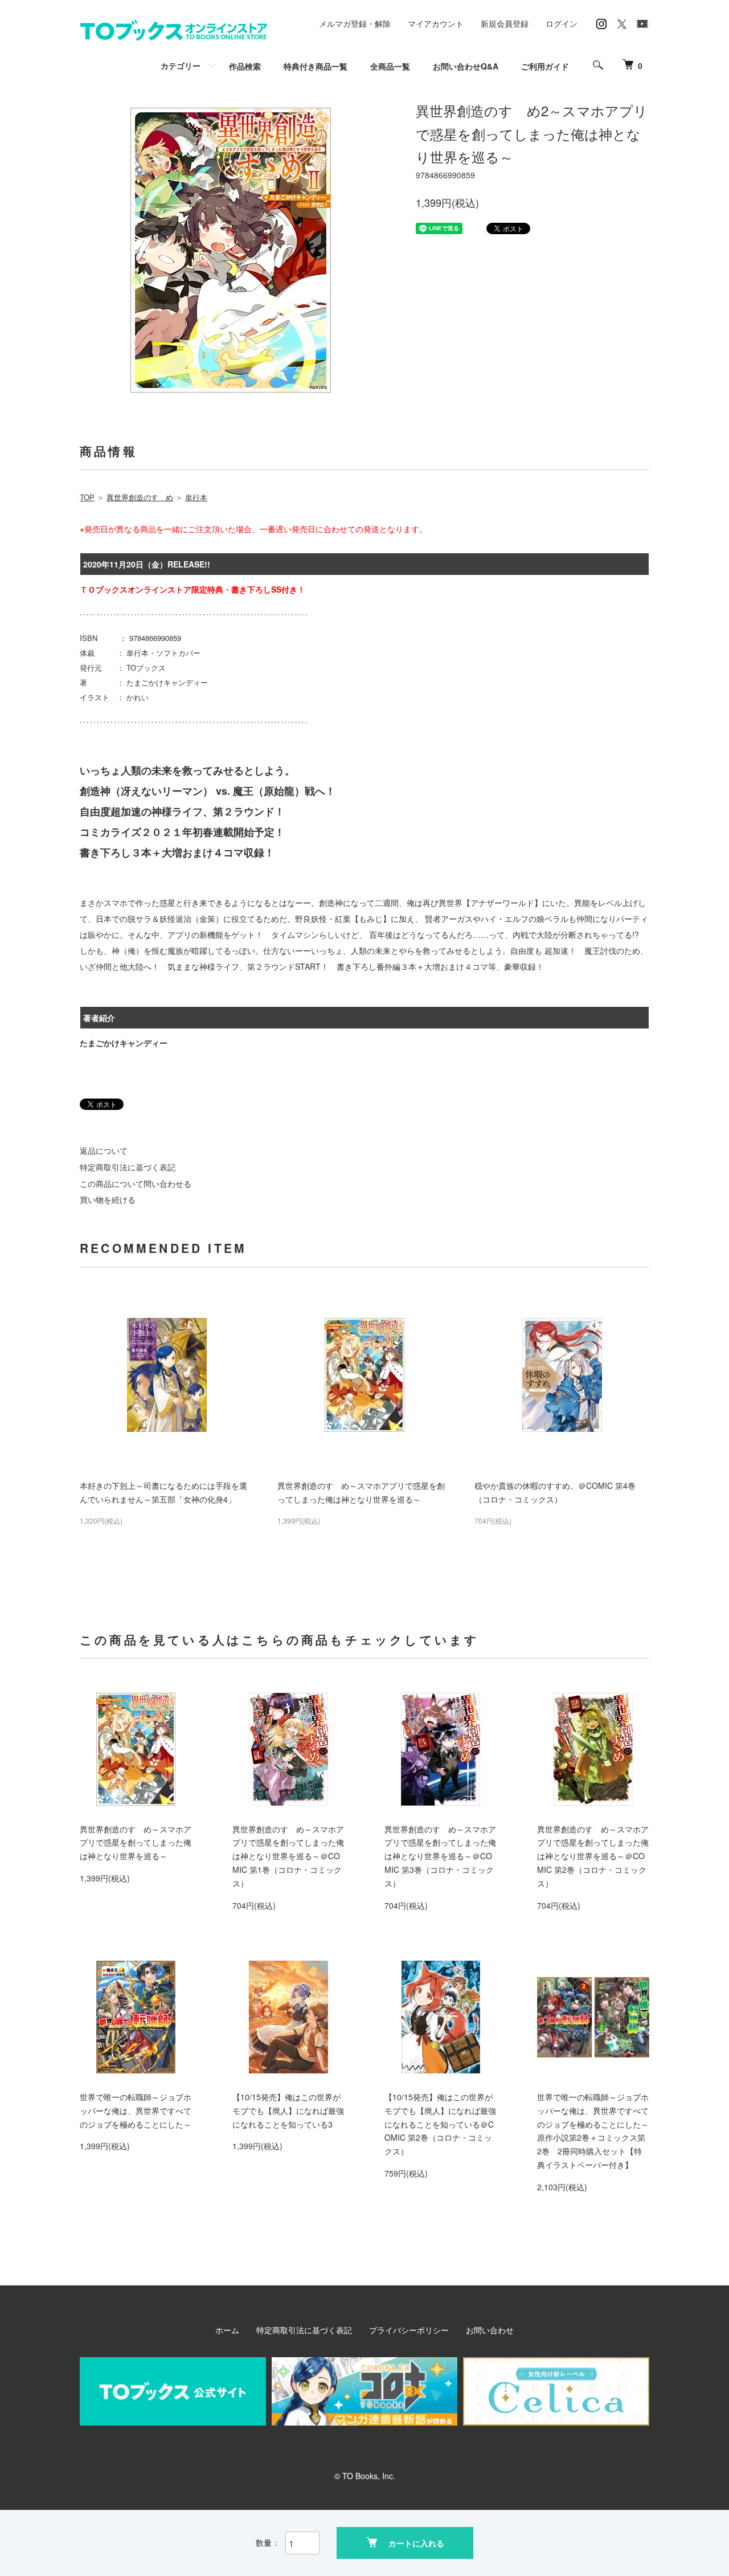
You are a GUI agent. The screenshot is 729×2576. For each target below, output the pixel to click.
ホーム (227, 2330)
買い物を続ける (108, 1199)
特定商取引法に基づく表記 (128, 1167)
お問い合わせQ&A (466, 66)
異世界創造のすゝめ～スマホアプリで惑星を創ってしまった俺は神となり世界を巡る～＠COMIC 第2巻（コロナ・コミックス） (593, 1856)
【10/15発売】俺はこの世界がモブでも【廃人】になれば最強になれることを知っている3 (288, 2110)
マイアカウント (436, 23)
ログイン (562, 23)
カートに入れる (416, 2543)
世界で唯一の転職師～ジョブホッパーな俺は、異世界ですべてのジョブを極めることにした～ (136, 2110)
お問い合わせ (490, 2330)
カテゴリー (181, 66)
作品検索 (245, 66)
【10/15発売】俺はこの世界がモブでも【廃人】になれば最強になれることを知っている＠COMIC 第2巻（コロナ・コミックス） (440, 2124)
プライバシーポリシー (409, 2330)
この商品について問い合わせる (136, 1183)
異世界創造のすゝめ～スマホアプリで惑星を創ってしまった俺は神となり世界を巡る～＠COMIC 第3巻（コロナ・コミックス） (440, 1856)
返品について (104, 1150)
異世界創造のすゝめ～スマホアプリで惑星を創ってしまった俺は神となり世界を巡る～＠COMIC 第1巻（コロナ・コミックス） (288, 1856)
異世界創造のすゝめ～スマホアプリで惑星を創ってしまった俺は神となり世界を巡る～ (136, 1843)
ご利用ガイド (545, 66)
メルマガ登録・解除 (355, 23)
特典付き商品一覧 (316, 66)
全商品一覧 (390, 66)
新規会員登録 (505, 23)
